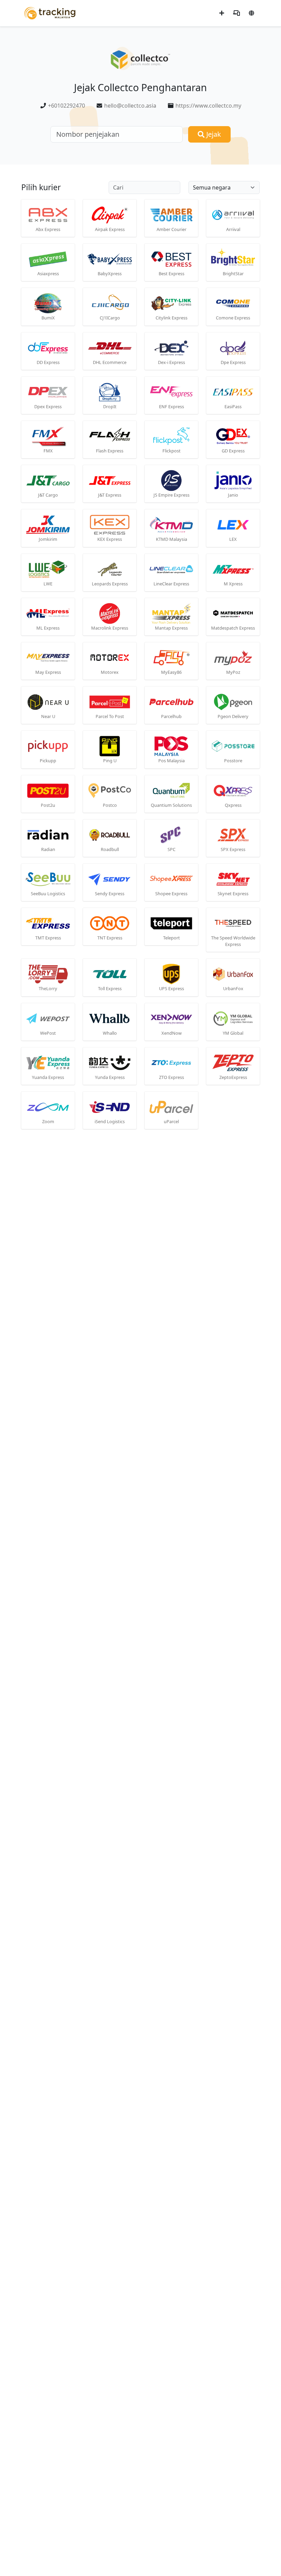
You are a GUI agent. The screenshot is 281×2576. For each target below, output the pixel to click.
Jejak (213, 134)
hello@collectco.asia (130, 106)
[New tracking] (222, 13)
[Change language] (252, 13)
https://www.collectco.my (208, 106)
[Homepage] (50, 13)
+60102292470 (66, 106)
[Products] (236, 13)
